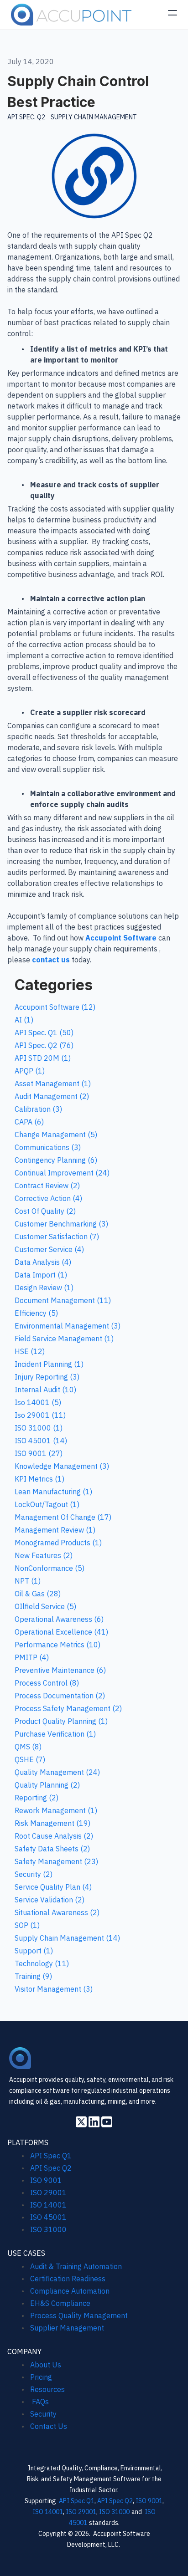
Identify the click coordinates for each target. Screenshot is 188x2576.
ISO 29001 (48, 2193)
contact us (51, 960)
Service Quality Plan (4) (53, 1887)
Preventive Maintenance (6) (60, 1670)
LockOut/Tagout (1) (47, 1504)
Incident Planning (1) (49, 1364)
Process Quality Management (79, 2315)
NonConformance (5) (50, 1568)
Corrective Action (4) (48, 1198)
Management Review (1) (55, 1530)
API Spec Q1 (51, 2156)
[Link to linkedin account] (94, 2122)
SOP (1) (27, 1925)
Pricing (41, 2377)
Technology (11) (42, 1963)
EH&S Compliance (60, 2303)
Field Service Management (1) (64, 1339)
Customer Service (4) (49, 1249)
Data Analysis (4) (43, 1262)
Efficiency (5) (36, 1313)
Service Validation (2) (50, 1900)
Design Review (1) (44, 1288)
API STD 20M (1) (43, 1058)
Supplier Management (67, 2328)
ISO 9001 (46, 2180)
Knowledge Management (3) (62, 1466)
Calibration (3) (38, 1109)
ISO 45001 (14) (41, 1441)
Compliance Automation (70, 2291)
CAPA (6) (29, 1122)
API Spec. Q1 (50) (44, 1032)
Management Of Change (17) (63, 1517)
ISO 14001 (48, 2205)
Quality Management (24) (57, 1772)
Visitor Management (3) (54, 1989)
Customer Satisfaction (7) (57, 1237)
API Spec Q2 (52, 2168)
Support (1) (34, 1951)
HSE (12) (30, 1351)
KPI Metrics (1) (39, 1479)
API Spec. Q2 (26, 117)
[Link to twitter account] (81, 2122)
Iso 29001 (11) (40, 1415)
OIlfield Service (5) (45, 1606)
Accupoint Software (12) (55, 1007)
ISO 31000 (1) (39, 1428)
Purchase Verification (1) (55, 1734)
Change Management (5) (56, 1135)
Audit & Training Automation (76, 2266)
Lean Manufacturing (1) (53, 1492)
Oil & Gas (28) (38, 1594)
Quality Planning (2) (47, 1785)
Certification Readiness (68, 2279)
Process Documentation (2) (60, 1696)
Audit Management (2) (52, 1096)
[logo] (72, 15)
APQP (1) (30, 1071)
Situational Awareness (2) (57, 1912)
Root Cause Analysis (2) (54, 1836)
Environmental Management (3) (68, 1326)
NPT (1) (28, 1581)
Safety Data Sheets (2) (52, 1849)
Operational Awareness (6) (59, 1619)
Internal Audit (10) (45, 1390)
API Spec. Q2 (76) (44, 1045)
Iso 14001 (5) (38, 1402)
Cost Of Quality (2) (45, 1211)
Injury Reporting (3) (47, 1377)
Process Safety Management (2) (68, 1708)
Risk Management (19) (52, 1823)
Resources (47, 2389)
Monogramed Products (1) (58, 1543)
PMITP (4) (32, 1657)
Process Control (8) (47, 1683)
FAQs (39, 2402)
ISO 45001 (48, 2217)
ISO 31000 (48, 2229)
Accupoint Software (121, 938)
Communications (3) (48, 1147)
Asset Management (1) (53, 1084)
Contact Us (49, 2426)
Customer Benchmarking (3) (61, 1224)
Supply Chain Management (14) (67, 1938)
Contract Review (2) (47, 1186)
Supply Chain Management (94, 117)
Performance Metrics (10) (57, 1645)
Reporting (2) (37, 1798)
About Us (46, 2365)
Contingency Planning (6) (56, 1160)
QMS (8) (28, 1747)
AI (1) (24, 1020)
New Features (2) (44, 1555)
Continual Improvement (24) (62, 1173)
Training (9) (33, 1976)
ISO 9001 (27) (39, 1453)
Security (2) (34, 1874)
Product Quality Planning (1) (61, 1721)
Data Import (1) (41, 1275)
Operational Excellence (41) (61, 1632)
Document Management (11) (63, 1300)
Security (43, 2414)
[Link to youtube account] (107, 2122)
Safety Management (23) (56, 1861)
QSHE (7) (30, 1759)
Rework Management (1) (56, 1810)
